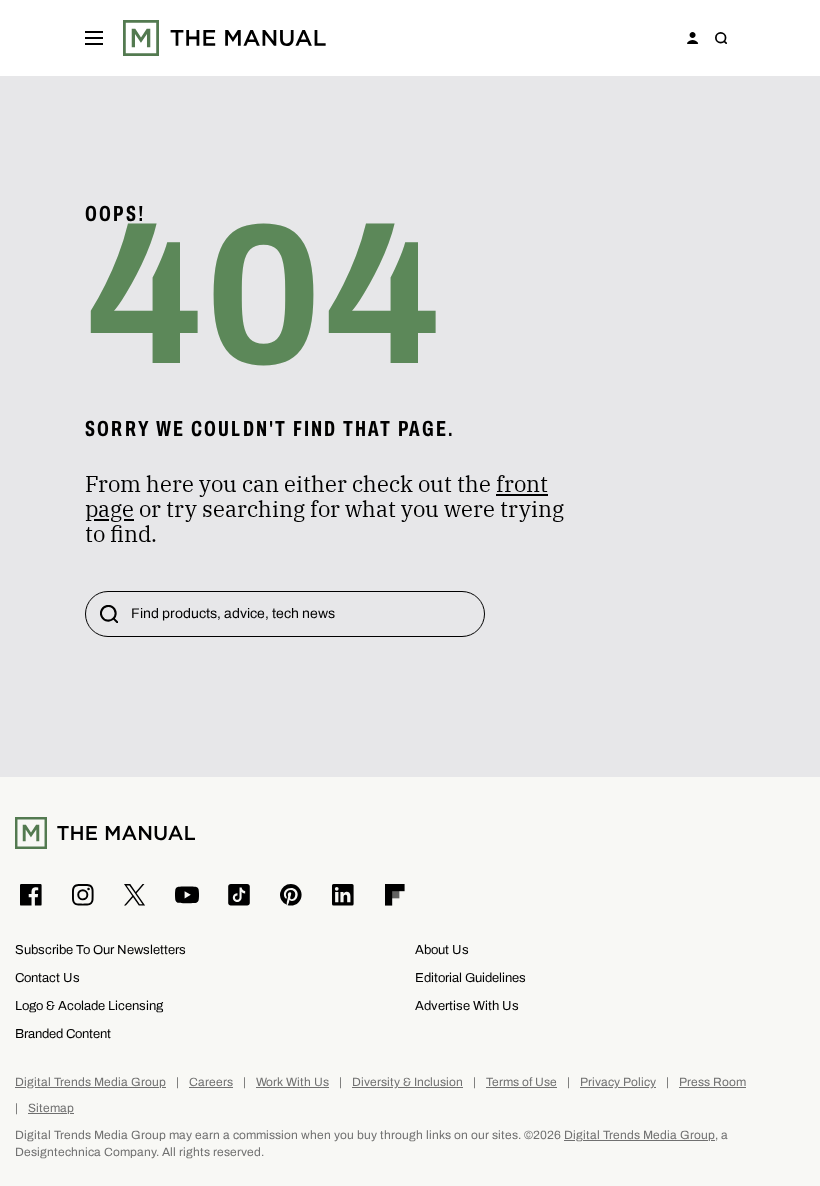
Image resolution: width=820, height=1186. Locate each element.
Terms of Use (521, 1082)
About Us (442, 949)
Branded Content (63, 1033)
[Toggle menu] (94, 38)
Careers (211, 1082)
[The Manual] (224, 38)
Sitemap (51, 1108)
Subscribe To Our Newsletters (100, 949)
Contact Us (47, 977)
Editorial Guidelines (470, 977)
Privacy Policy (618, 1082)
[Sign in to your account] (693, 38)
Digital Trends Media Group (90, 1082)
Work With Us (292, 1082)
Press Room (712, 1082)
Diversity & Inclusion (407, 1082)
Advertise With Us (467, 1005)
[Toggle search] (721, 38)
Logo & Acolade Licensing (89, 1005)
